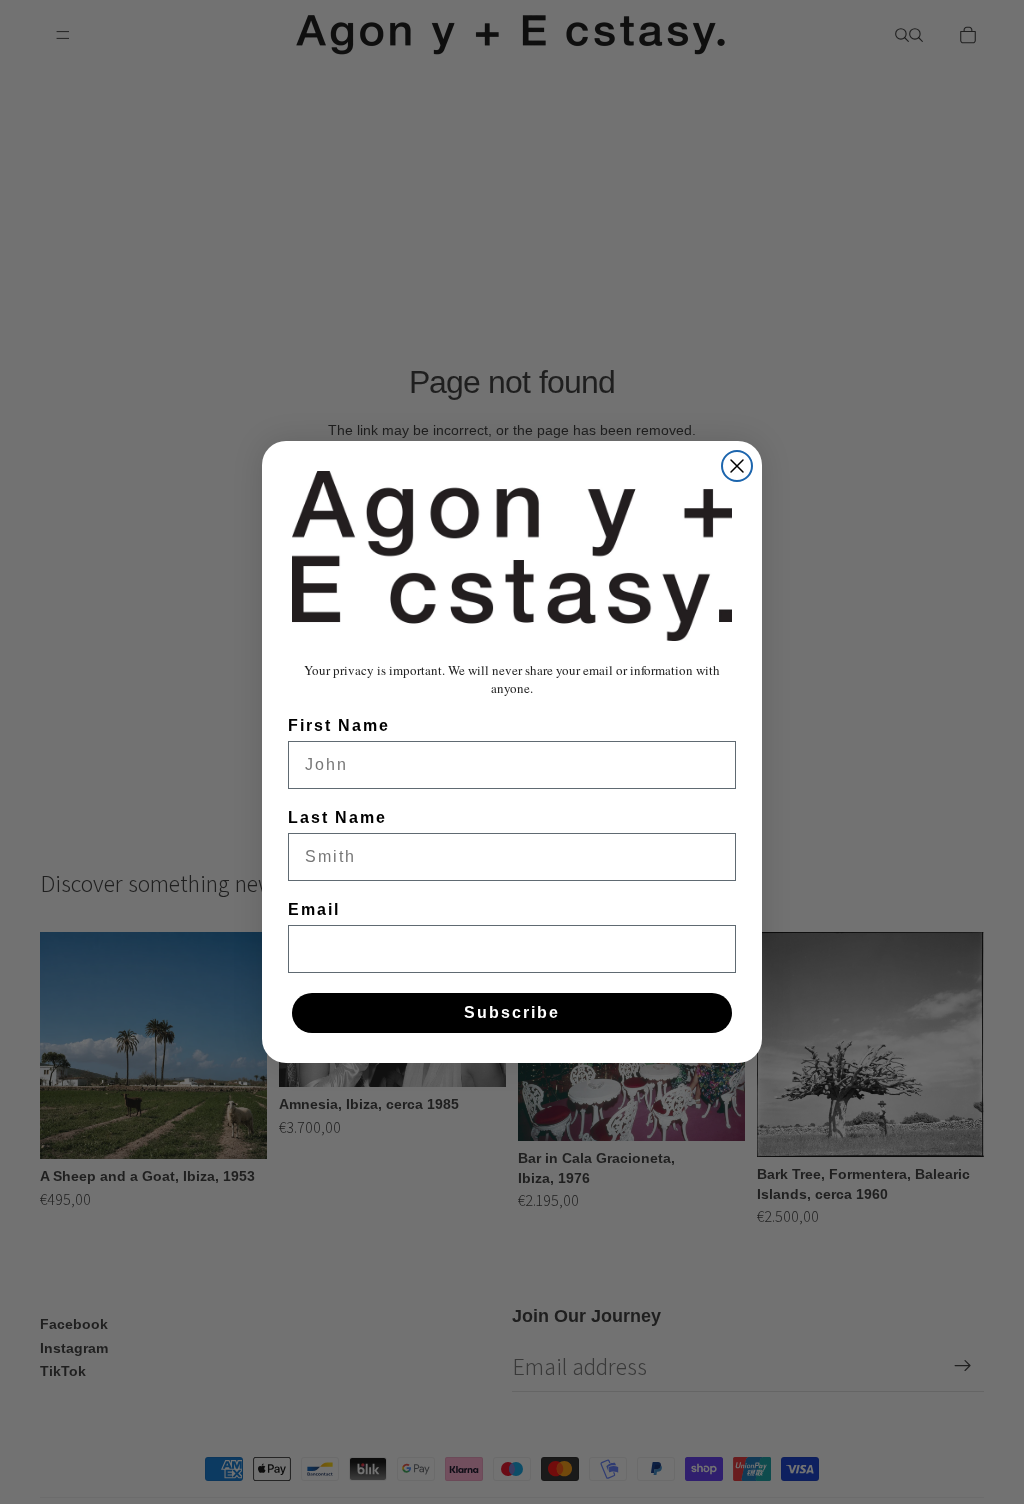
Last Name (337, 817)
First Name (339, 725)
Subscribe (512, 1012)
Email (314, 909)
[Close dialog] (737, 466)
